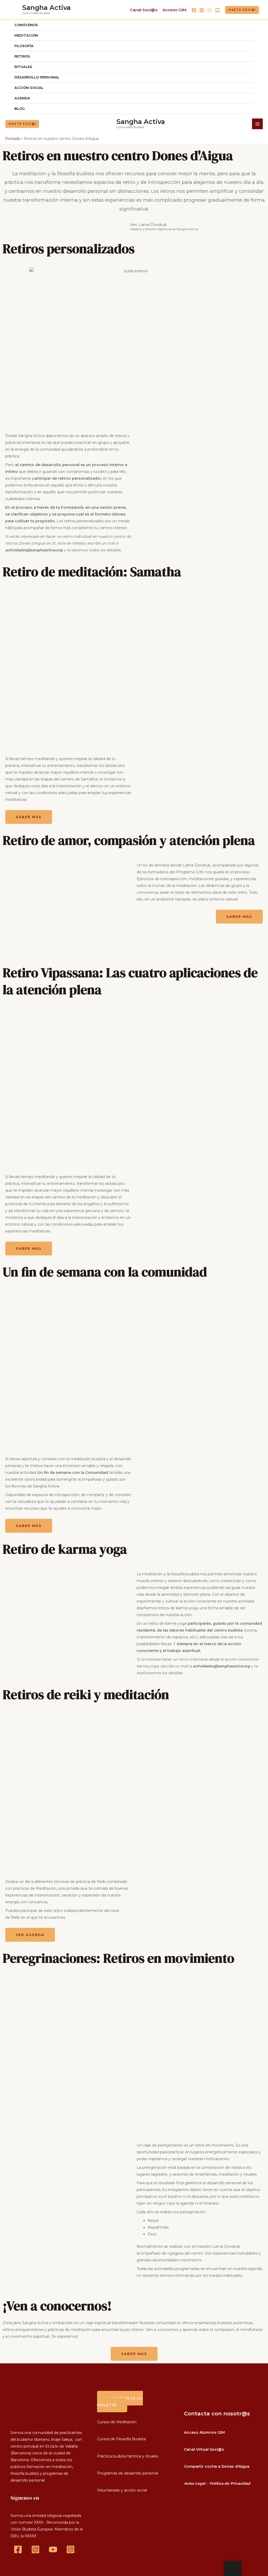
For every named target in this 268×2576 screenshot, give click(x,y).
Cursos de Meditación (117, 2422)
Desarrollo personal (37, 77)
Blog (20, 109)
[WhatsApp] (210, 10)
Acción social (29, 88)
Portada (13, 139)
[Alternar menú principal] (257, 124)
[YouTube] (217, 10)
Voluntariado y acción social (122, 2490)
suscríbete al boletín (120, 2402)
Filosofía (24, 46)
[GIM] (71, 2549)
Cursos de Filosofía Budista (121, 2439)
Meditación (26, 35)
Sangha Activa (46, 8)
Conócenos (26, 25)
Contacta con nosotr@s (217, 2414)
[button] (242, 10)
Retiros (22, 56)
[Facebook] (194, 10)
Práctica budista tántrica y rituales (128, 2456)
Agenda (22, 98)
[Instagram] (202, 10)
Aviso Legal (195, 2483)
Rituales (23, 67)
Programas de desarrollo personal (128, 2473)
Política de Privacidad (230, 2483)
